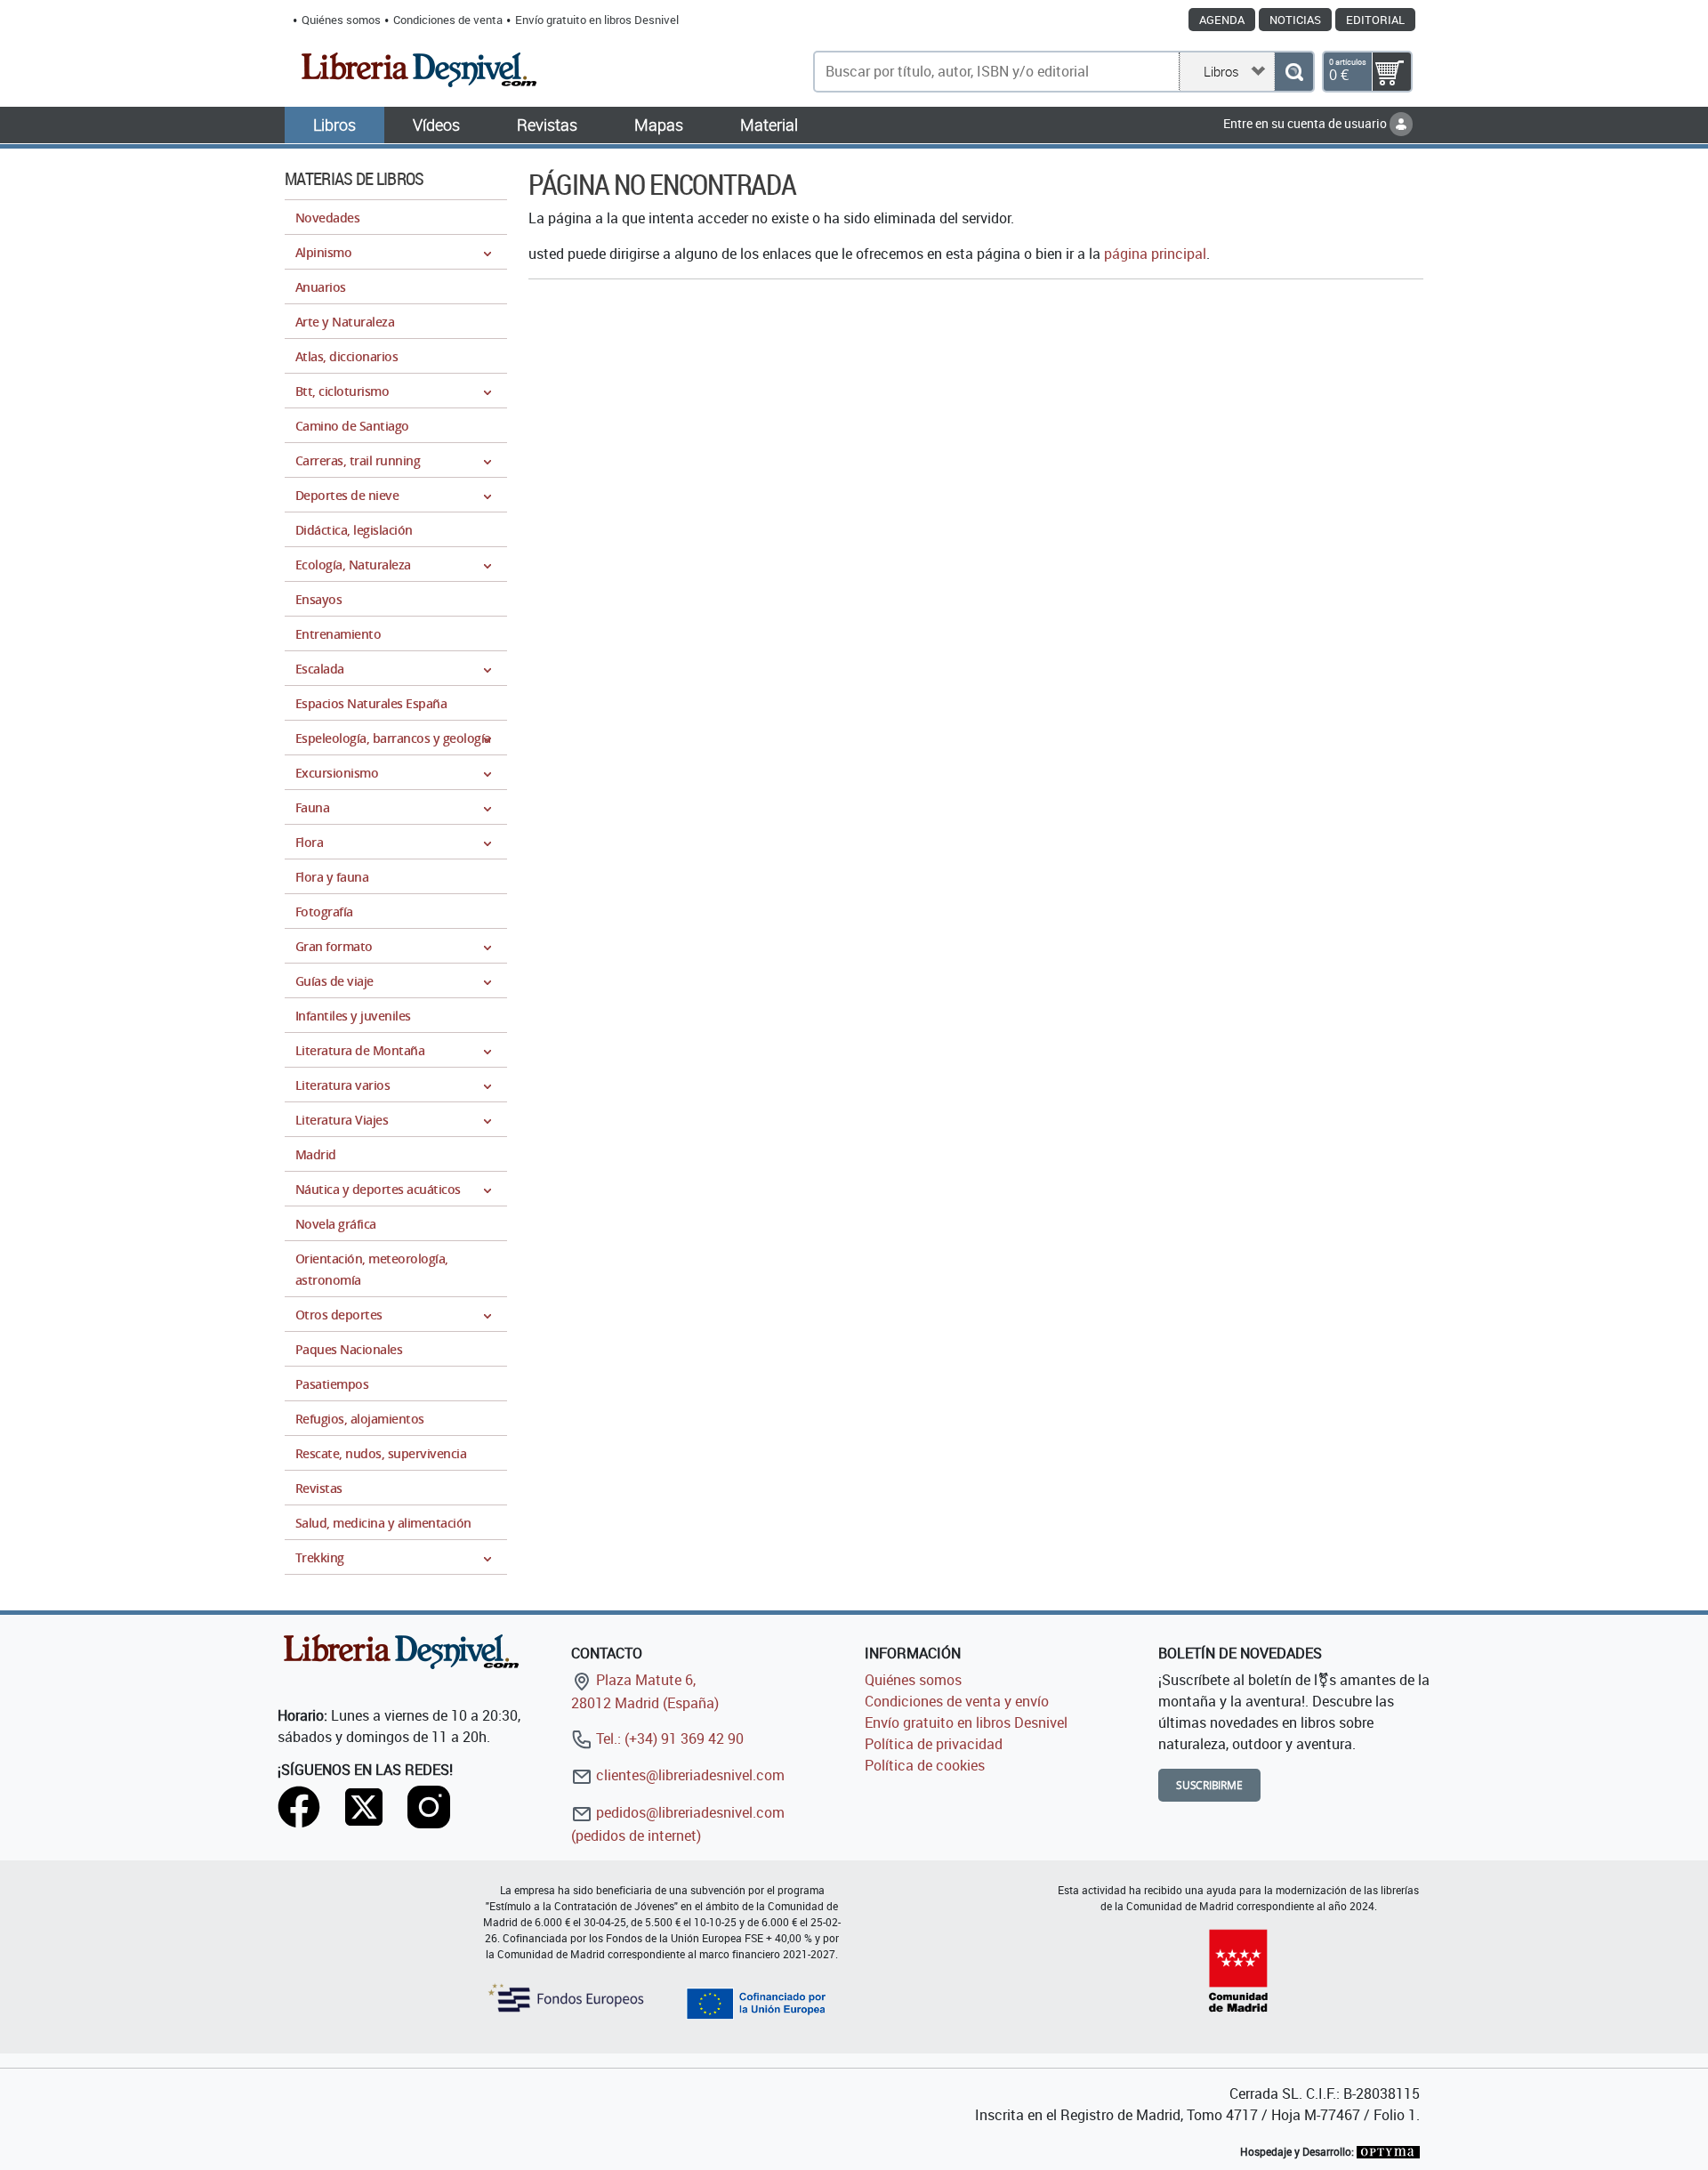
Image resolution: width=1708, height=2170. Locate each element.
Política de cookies (925, 1765)
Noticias (1295, 20)
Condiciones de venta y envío (957, 1701)
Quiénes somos (341, 20)
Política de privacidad (934, 1744)
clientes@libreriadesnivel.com (689, 1775)
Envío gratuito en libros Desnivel (597, 20)
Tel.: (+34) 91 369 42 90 (668, 1738)
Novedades (327, 218)
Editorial (1375, 20)
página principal (1155, 254)
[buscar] (1294, 72)
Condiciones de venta (448, 20)
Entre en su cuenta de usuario (1306, 123)
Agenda (1222, 20)
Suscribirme (1209, 1785)
